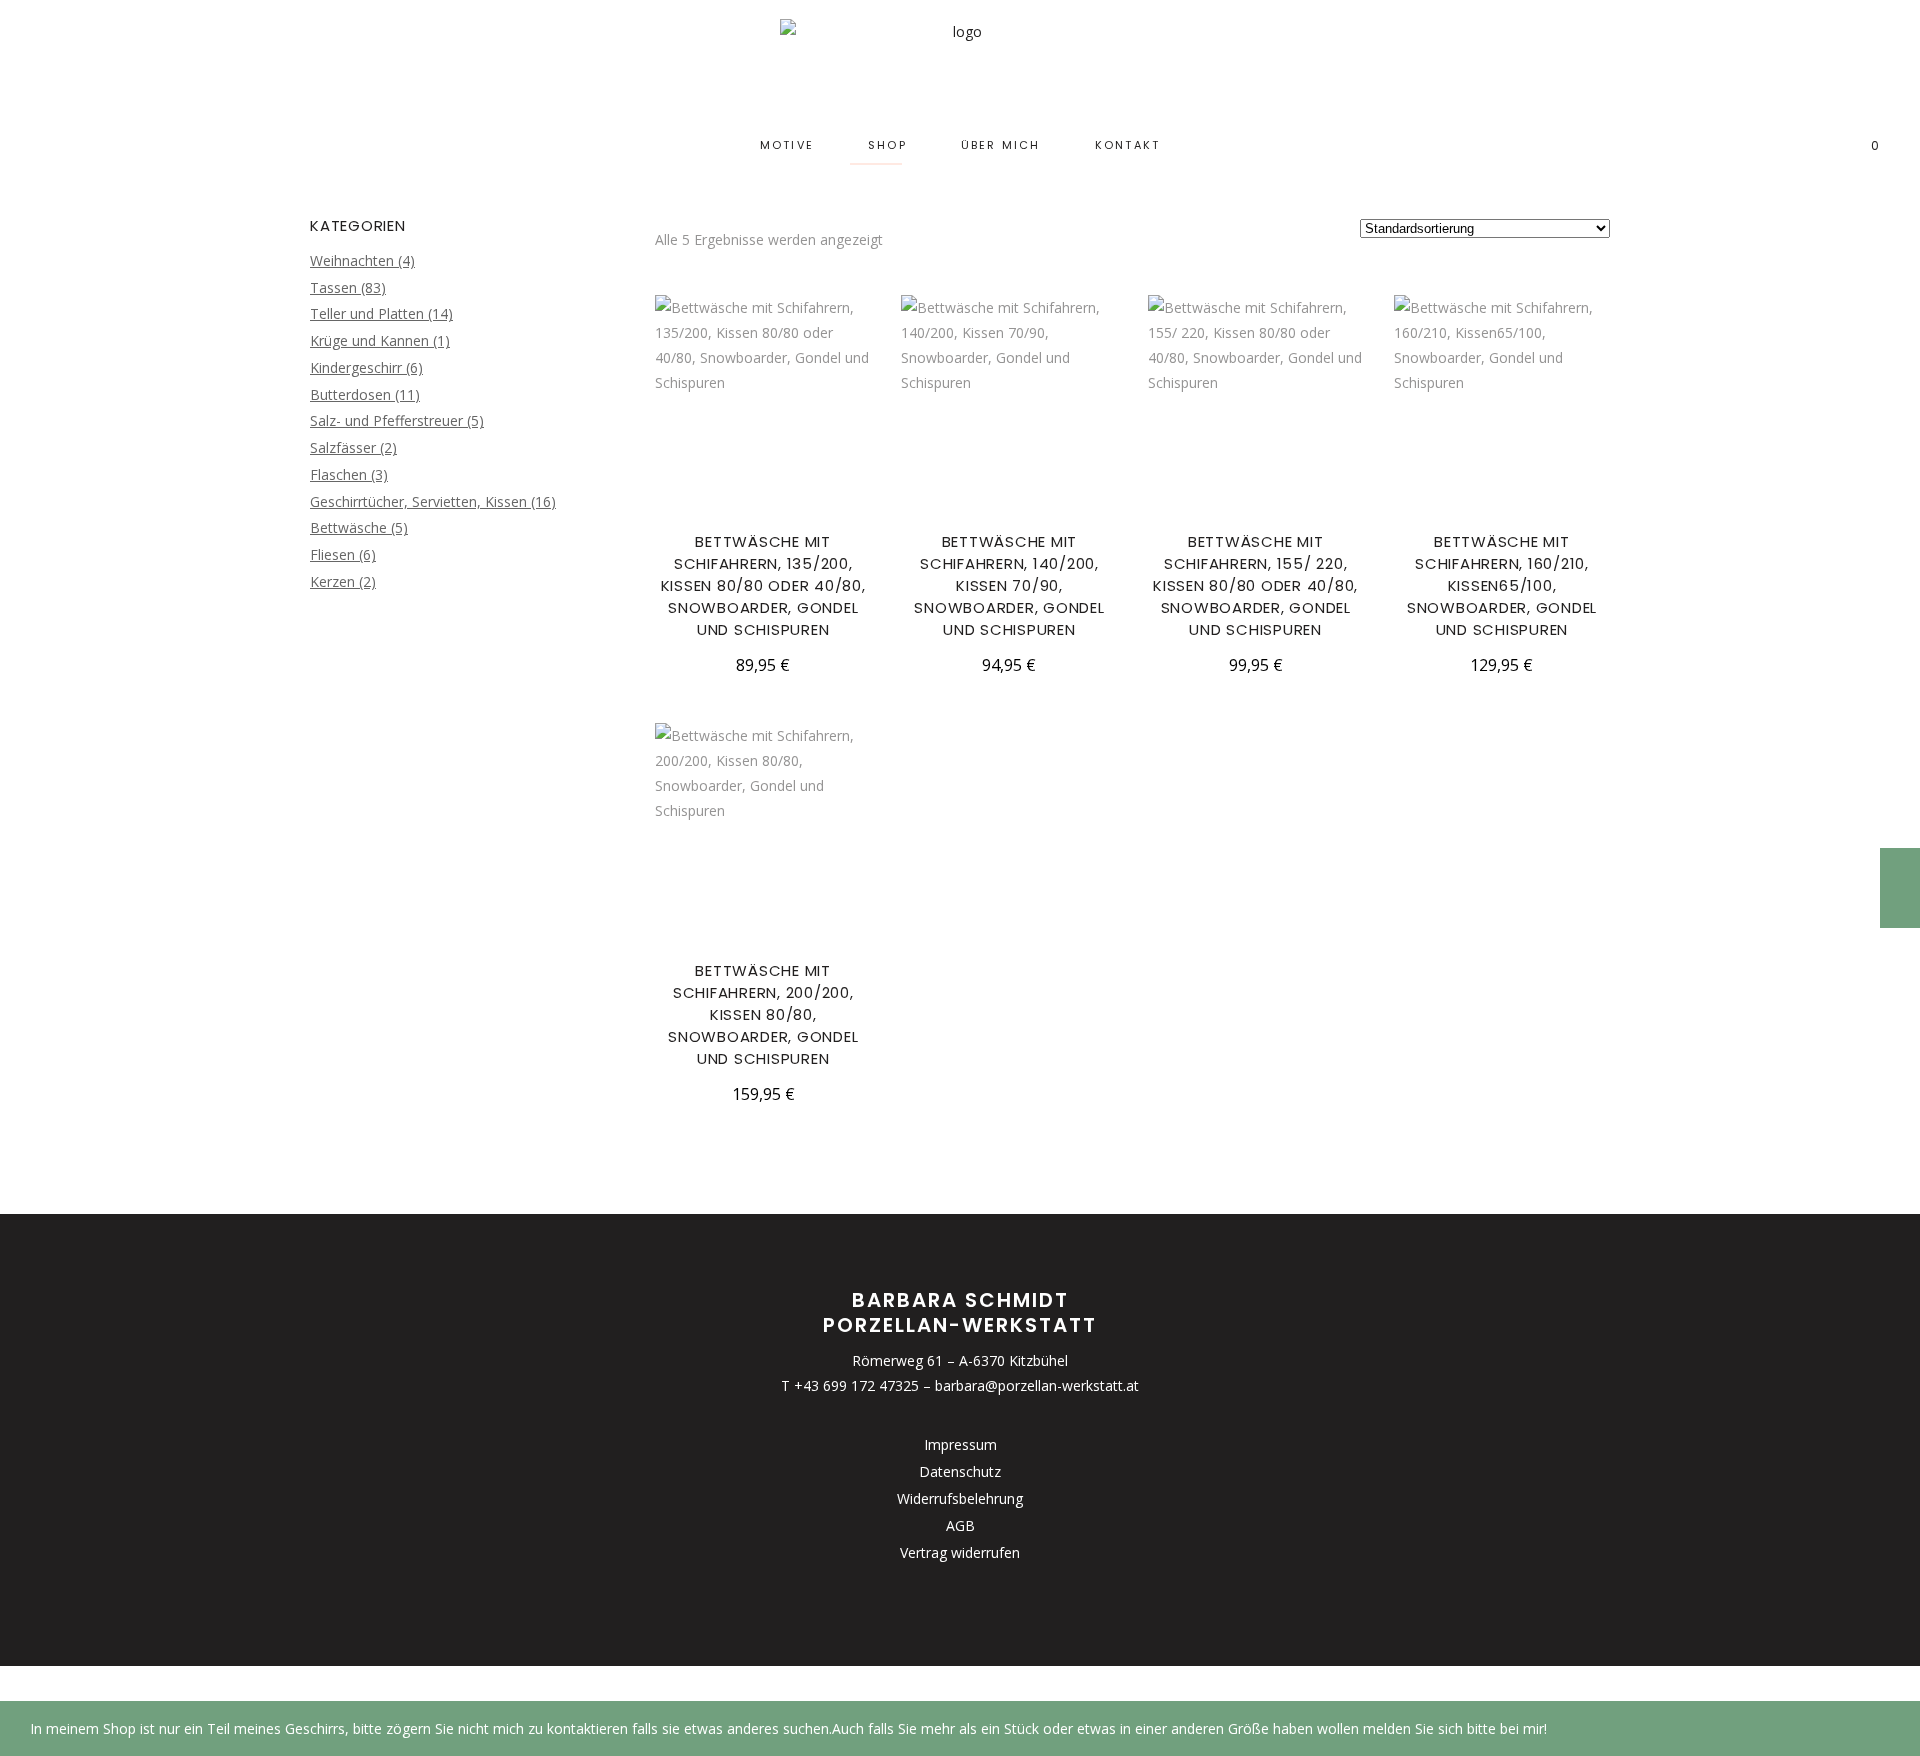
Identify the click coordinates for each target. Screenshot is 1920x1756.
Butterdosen (350, 394)
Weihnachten (352, 260)
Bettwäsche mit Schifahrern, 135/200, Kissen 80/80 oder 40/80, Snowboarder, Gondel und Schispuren (763, 585)
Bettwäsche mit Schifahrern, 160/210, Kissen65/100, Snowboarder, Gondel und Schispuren (1502, 585)
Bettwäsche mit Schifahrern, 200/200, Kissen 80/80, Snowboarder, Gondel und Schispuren (763, 1014)
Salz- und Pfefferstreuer (386, 420)
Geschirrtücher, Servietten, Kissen (418, 501)
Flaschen (338, 474)
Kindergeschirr (356, 367)
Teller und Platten (367, 313)
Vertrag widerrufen (960, 1552)
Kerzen (332, 581)
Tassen (333, 287)
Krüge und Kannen (369, 340)
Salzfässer (343, 447)
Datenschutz (960, 1471)
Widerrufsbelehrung (960, 1498)
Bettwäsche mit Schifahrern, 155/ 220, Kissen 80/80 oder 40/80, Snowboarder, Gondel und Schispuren (1255, 585)
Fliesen (332, 554)
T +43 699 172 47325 (850, 1385)
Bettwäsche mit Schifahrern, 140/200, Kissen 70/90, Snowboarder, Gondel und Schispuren (1009, 585)
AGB (960, 1525)
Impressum (960, 1444)
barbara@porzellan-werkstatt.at (1037, 1385)
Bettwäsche (348, 527)
